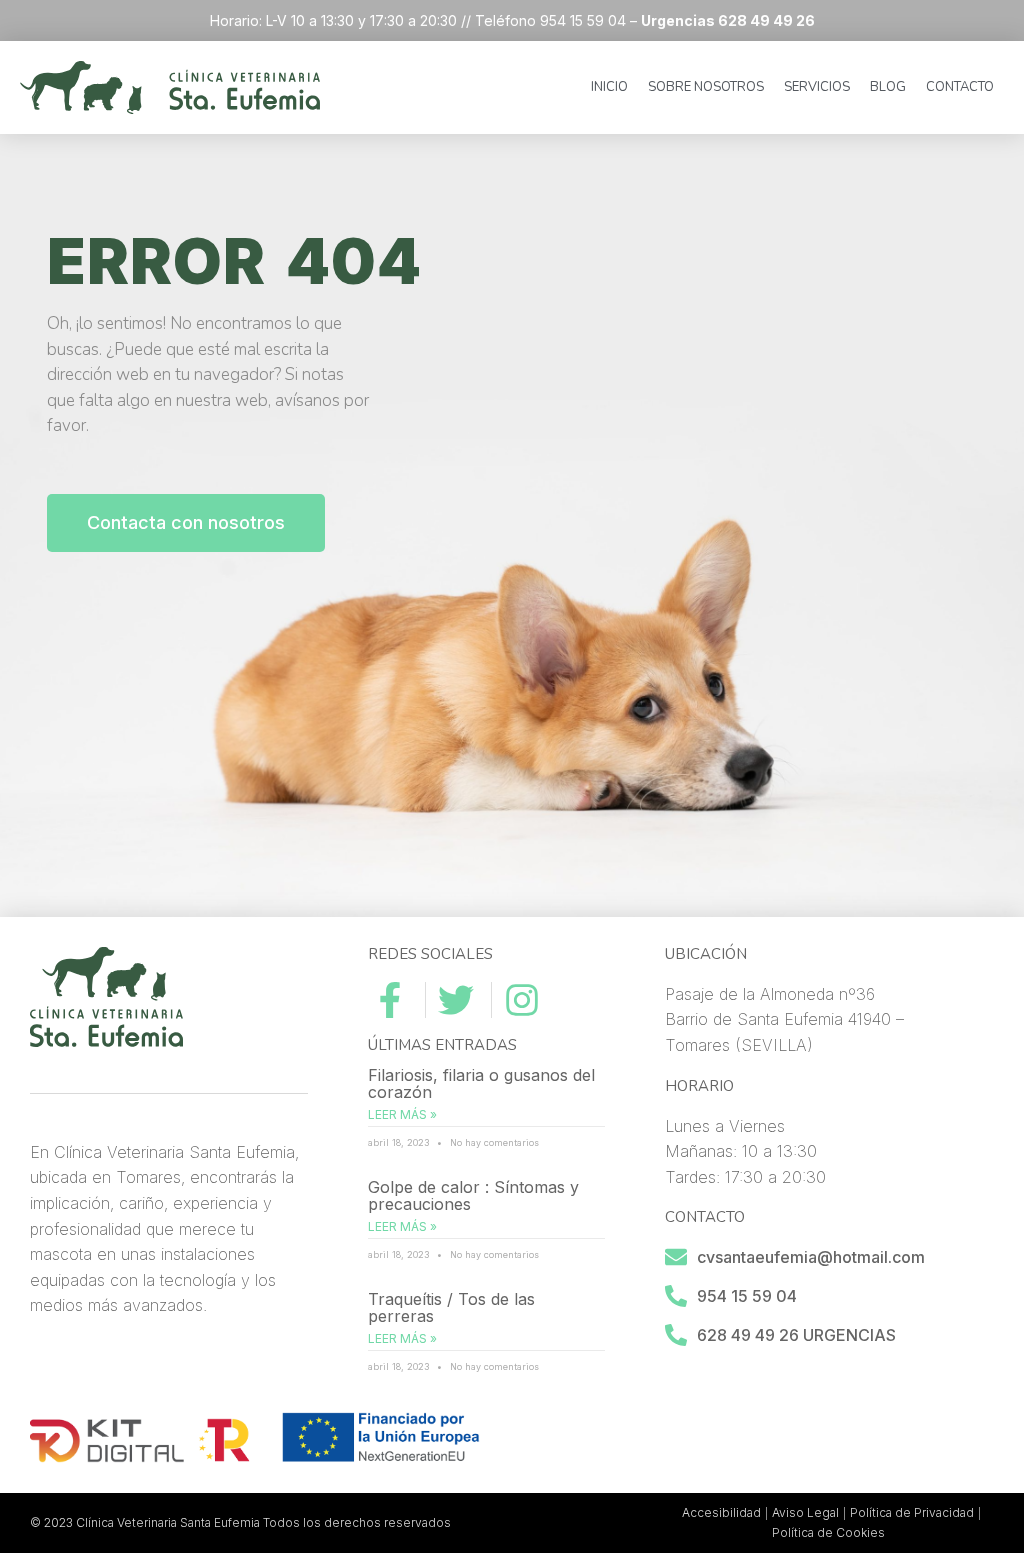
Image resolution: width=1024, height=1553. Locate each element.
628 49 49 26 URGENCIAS (796, 1335)
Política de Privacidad (912, 1512)
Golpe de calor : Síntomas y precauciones (473, 1196)
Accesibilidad (721, 1512)
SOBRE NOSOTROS (706, 87)
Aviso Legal (805, 1512)
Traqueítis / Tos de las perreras (451, 1308)
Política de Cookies (828, 1532)
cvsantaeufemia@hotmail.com (811, 1257)
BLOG (888, 87)
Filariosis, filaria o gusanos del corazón (481, 1084)
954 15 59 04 (747, 1296)
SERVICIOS (817, 87)
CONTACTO (960, 87)
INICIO (609, 87)
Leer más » (402, 1114)
